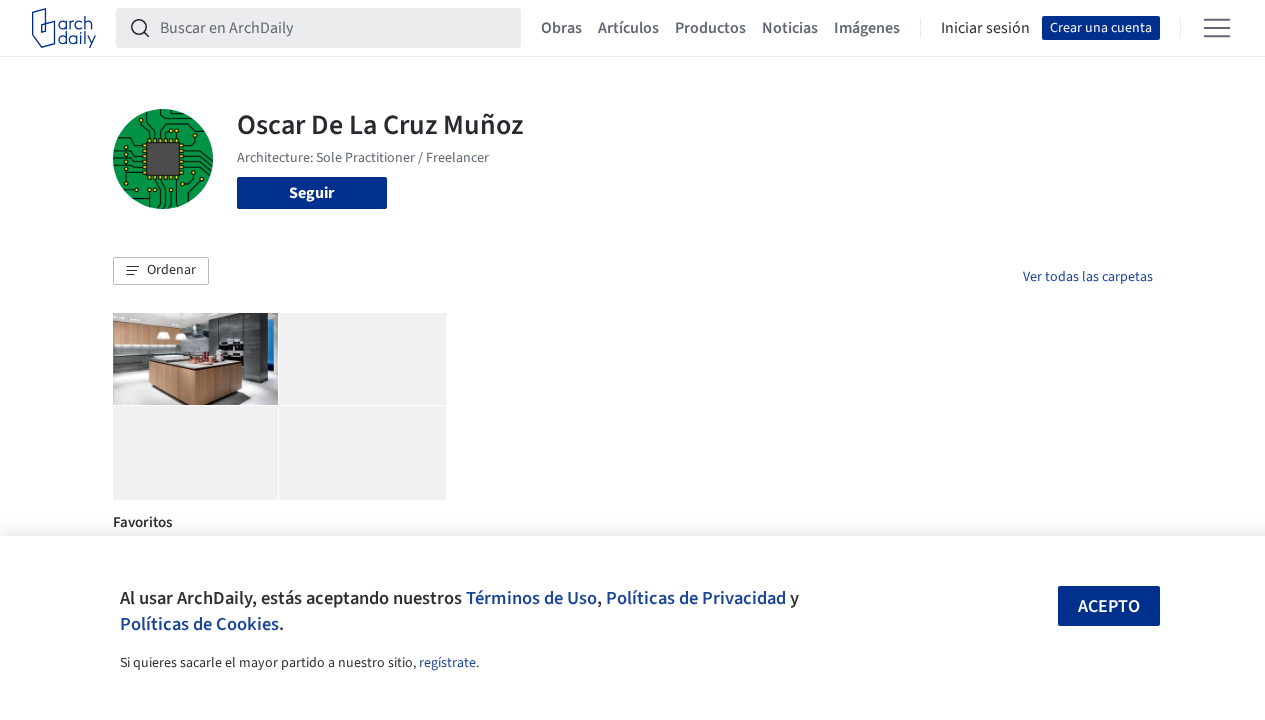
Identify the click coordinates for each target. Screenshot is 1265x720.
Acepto (1109, 606)
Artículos (628, 28)
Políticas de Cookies (199, 624)
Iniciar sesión (985, 28)
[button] (161, 271)
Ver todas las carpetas (1088, 277)
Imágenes (867, 28)
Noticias (790, 28)
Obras (561, 28)
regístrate (447, 663)
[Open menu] (1217, 28)
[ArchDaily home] (64, 28)
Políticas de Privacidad (696, 598)
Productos (710, 28)
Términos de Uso (531, 598)
